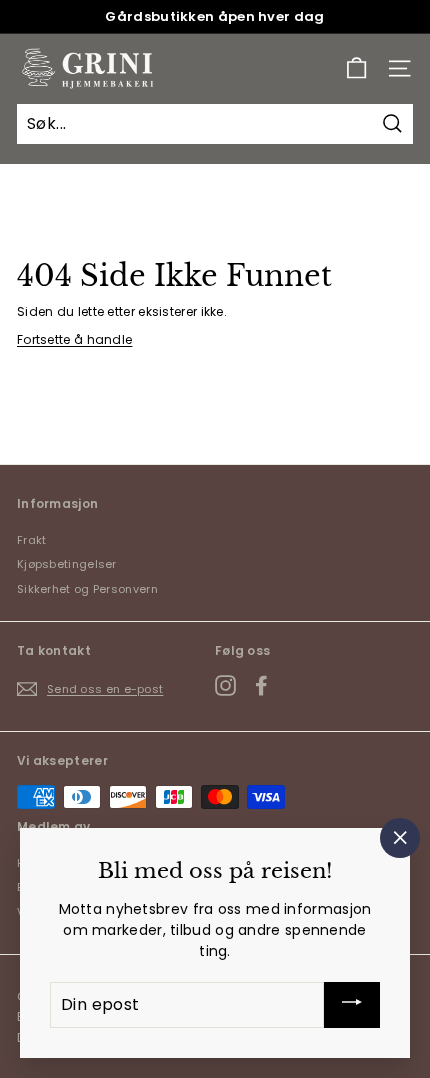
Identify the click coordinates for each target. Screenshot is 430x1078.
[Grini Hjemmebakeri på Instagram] (225, 685)
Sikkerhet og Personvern (87, 589)
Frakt (32, 540)
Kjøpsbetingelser (67, 564)
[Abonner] (352, 1005)
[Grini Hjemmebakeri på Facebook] (261, 685)
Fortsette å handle (74, 339)
